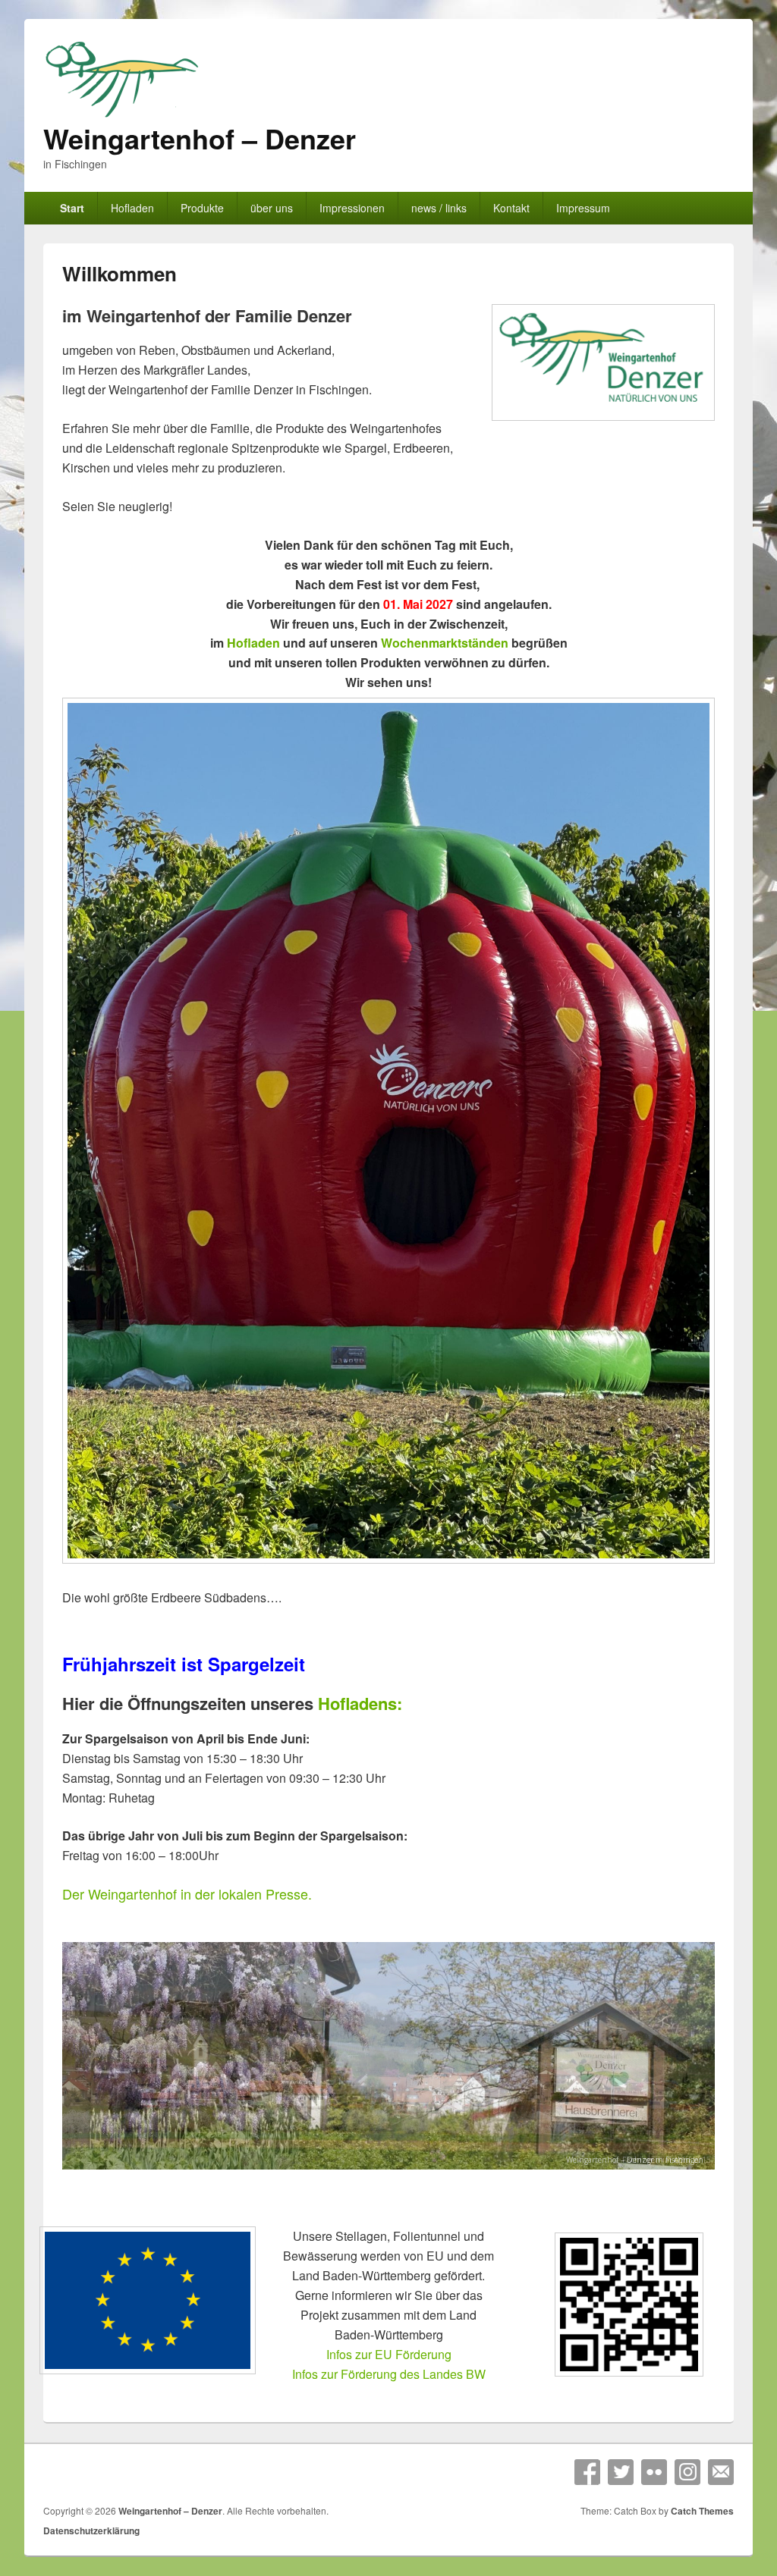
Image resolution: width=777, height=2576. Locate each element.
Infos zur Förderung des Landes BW (389, 2374)
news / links (439, 208)
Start (72, 208)
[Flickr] (654, 2472)
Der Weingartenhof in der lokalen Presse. (187, 1894)
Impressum (583, 208)
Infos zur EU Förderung (389, 2354)
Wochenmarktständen (445, 643)
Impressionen (352, 208)
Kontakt (511, 208)
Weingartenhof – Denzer (200, 138)
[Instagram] (687, 2472)
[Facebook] (587, 2472)
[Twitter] (621, 2472)
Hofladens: (360, 1703)
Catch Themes (702, 2511)
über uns (272, 208)
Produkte (202, 208)
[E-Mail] (721, 2472)
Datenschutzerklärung (91, 2531)
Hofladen (132, 208)
